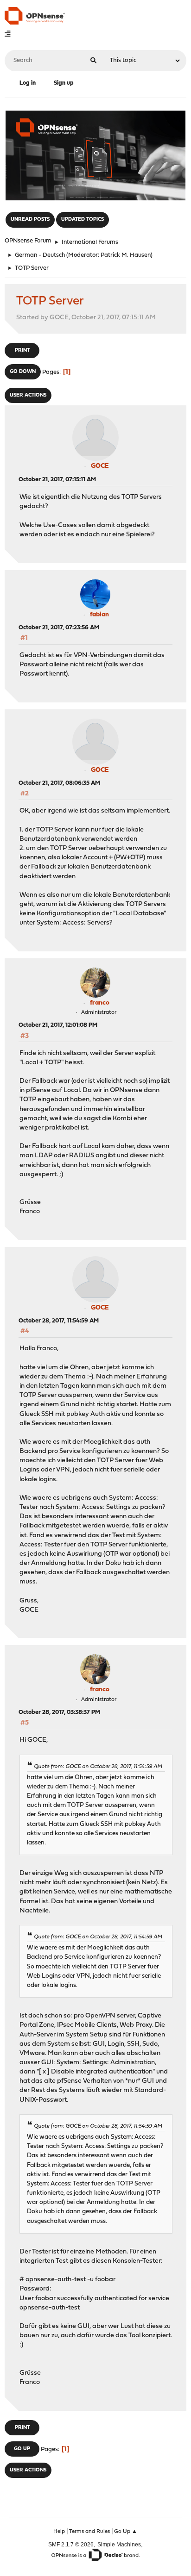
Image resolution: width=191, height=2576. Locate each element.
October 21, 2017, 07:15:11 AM (57, 480)
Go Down (23, 372)
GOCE (100, 466)
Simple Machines (119, 2544)
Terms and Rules (89, 2532)
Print (22, 351)
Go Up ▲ (126, 2532)
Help (59, 2532)
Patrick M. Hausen (126, 255)
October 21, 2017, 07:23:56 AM (59, 628)
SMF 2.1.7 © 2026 (71, 2544)
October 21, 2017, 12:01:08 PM (58, 1025)
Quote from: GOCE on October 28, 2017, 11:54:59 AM (98, 1767)
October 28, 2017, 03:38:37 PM (59, 1712)
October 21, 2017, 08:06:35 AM (59, 783)
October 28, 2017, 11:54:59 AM (59, 1321)
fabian (99, 615)
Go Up (22, 2449)
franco (100, 1003)
